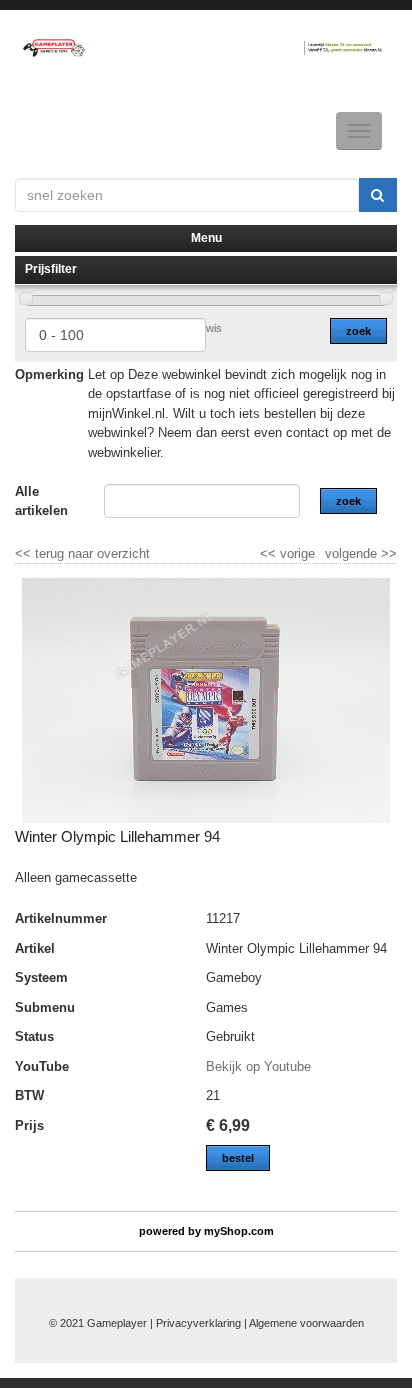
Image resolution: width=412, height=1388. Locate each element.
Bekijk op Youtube (258, 1066)
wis (214, 328)
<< (270, 553)
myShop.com (239, 1231)
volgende (361, 553)
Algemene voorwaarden (306, 1323)
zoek (358, 331)
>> (387, 553)
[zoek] (378, 195)
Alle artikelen (41, 501)
